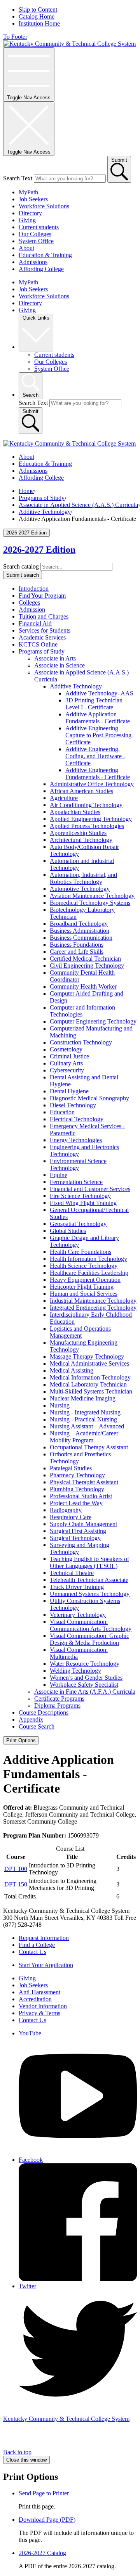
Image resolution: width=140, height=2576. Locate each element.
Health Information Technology (88, 1259)
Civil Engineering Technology (87, 966)
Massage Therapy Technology (87, 1356)
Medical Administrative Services (89, 1363)
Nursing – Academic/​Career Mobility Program (84, 1437)
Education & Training (45, 255)
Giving (27, 220)
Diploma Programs (57, 1706)
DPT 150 (16, 1884)
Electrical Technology (77, 1119)
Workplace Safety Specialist (84, 1685)
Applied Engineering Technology (91, 819)
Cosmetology (66, 1049)
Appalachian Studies (75, 812)
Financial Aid (35, 623)
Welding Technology (75, 1671)
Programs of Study (42, 498)
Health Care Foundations (80, 1252)
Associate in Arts (55, 658)
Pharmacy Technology (77, 1475)
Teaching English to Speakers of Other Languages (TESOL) (89, 1562)
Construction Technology (81, 1042)
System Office (36, 241)
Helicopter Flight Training (82, 1287)
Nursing (60, 1405)
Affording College (41, 269)
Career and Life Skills (77, 952)
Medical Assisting (72, 1370)
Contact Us (32, 1952)
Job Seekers (33, 199)
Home (26, 491)
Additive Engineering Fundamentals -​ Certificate (98, 774)
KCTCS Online (38, 644)
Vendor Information (43, 2006)
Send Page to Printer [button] (44, 2493)
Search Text (18, 178)
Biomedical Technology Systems (90, 903)
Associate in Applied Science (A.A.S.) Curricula (78, 505)
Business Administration (80, 931)
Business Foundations (77, 945)
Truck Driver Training (77, 1587)
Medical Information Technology (90, 1377)
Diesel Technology (73, 1105)
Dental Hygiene (69, 1091)
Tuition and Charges (44, 616)
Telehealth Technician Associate (89, 1580)
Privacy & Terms (39, 2013)
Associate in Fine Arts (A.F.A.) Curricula (85, 1692)
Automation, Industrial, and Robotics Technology (83, 878)
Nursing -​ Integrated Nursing (85, 1412)
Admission (32, 609)
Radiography (66, 1510)
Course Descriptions (44, 1712)
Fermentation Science (76, 1182)
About (26, 248)
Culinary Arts (66, 1063)
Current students (39, 227)
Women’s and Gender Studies (86, 1678)
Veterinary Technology (78, 1615)
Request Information (44, 1938)
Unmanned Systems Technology (90, 1594)
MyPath (28, 192)
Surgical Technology (75, 1538)
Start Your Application (46, 1965)
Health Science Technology (84, 1266)
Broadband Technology (79, 924)
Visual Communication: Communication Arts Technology (91, 1625)
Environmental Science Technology (78, 1164)
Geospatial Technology (78, 1224)
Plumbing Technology (77, 1489)
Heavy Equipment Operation (85, 1280)
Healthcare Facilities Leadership (89, 1273)
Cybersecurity (67, 1070)
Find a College (37, 1945)
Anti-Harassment (39, 1992)
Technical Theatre (72, 1573)
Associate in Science (59, 665)
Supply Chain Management (83, 1524)
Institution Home (39, 23)
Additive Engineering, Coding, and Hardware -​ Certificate (95, 756)
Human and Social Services (84, 1294)
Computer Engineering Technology (93, 1021)
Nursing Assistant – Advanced (87, 1426)
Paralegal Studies (71, 1468)
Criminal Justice (69, 1056)
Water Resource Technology (85, 1664)
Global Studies (68, 1231)
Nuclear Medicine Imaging (83, 1398)
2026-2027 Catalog (42, 2553)
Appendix (31, 1719)
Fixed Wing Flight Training (83, 1203)
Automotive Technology (80, 889)
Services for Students (45, 630)
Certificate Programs (59, 1699)
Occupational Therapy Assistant (89, 1447)
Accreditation (35, 1999)
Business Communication (81, 938)
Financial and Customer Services (90, 1189)
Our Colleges (35, 234)
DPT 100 (16, 1869)
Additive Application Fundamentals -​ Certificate (98, 718)
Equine (59, 1175)
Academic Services (42, 637)
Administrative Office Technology (92, 784)
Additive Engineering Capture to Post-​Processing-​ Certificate (99, 735)
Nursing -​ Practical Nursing (83, 1419)
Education (62, 1112)
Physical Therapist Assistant (84, 1482)
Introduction (34, 589)
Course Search (37, 1726)
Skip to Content (38, 10)
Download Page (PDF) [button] (47, 2520)
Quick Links (36, 318)
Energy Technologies (76, 1140)
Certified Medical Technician (85, 959)
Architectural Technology (81, 840)
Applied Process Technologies (87, 826)
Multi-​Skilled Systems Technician (91, 1391)
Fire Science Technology (80, 1196)
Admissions (33, 262)
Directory (30, 213)
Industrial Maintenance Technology (93, 1301)
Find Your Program (42, 596)
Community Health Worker (83, 986)
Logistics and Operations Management (80, 1332)
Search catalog (21, 566)
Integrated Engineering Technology (93, 1308)
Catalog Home (37, 16)
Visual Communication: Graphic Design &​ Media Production (89, 1639)
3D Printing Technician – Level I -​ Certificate (96, 704)
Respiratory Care (71, 1517)
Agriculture (64, 798)
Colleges (29, 603)
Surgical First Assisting (78, 1531)
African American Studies (81, 791)
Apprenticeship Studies (78, 833)
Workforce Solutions (44, 206)
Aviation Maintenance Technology (92, 896)
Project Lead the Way (76, 1503)
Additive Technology (45, 512)
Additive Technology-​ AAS (99, 693)
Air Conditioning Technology (86, 805)
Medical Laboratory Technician (88, 1384)
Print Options (21, 1740)
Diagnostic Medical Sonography (89, 1098)
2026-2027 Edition (39, 550)
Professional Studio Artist (81, 1496)
